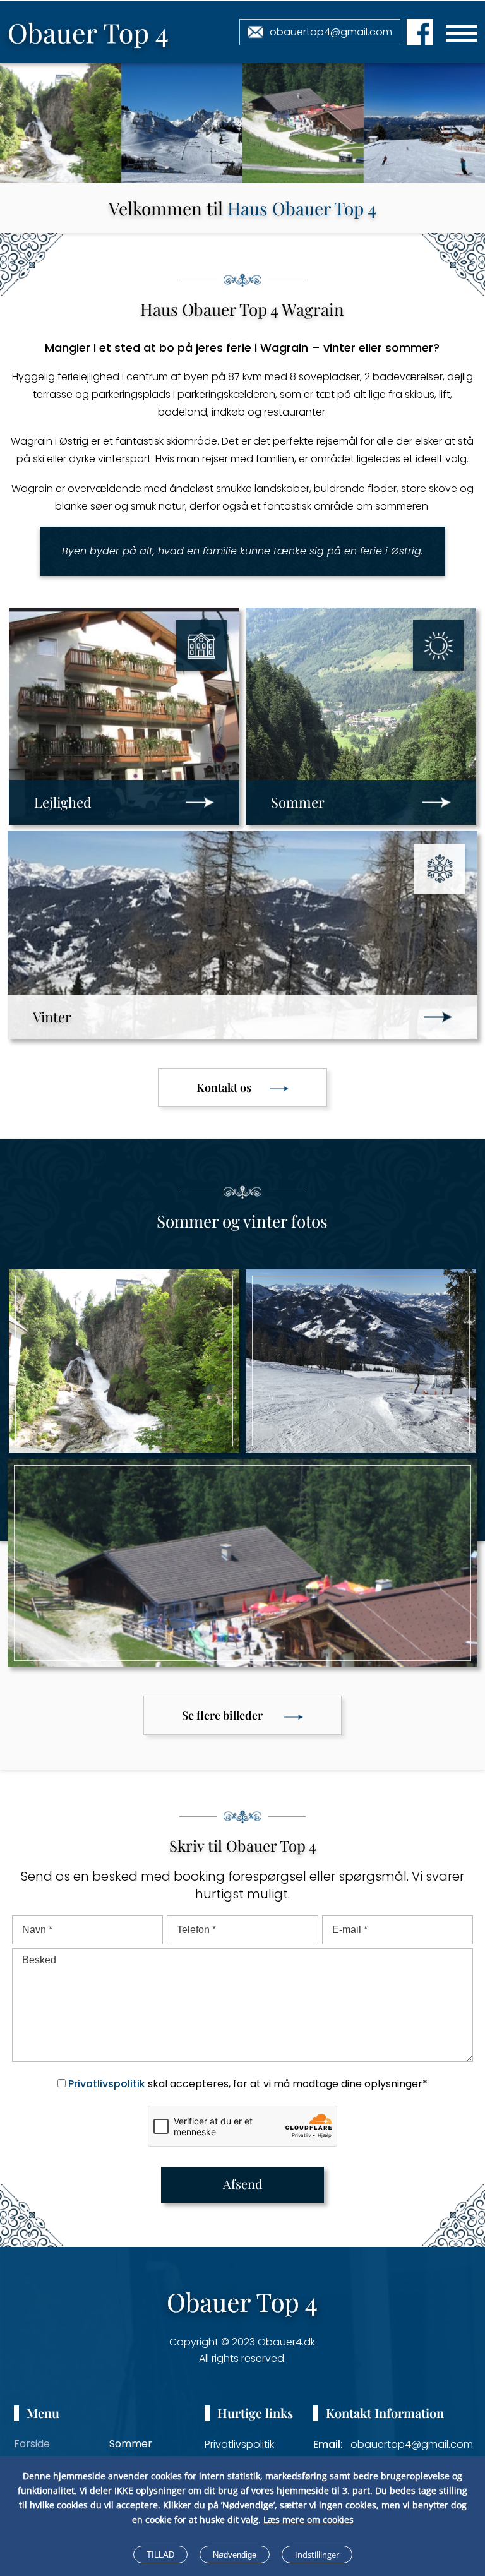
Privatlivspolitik (107, 2084)
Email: (328, 2444)
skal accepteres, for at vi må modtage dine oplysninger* (248, 2084)
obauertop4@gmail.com (331, 32)
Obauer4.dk (286, 2342)
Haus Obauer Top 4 (302, 208)
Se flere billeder (222, 1715)
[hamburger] (462, 33)
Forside (32, 2444)
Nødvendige (235, 2555)
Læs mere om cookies (308, 2519)
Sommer (131, 2444)
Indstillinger (317, 2555)
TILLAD (160, 2555)
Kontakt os (224, 1087)
